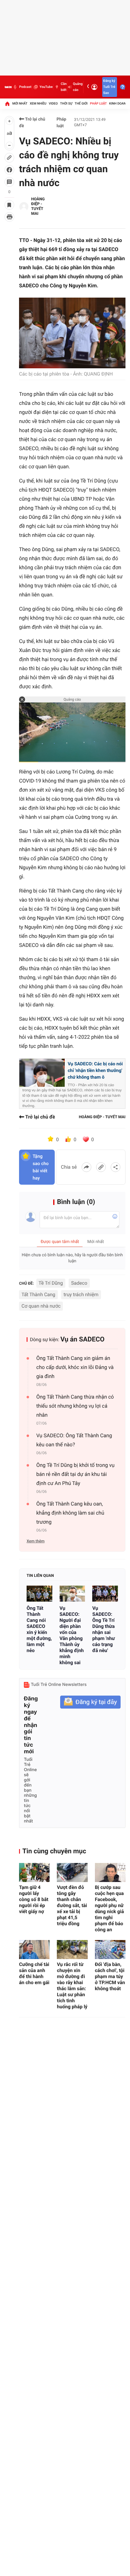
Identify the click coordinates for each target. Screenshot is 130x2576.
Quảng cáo (78, 87)
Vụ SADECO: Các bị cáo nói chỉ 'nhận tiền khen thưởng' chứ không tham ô (95, 1070)
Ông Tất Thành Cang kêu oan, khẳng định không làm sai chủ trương (70, 1513)
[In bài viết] (9, 217)
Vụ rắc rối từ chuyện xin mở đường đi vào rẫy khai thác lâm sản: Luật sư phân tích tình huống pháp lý (72, 1985)
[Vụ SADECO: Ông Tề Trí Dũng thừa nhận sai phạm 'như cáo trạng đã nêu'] (105, 1594)
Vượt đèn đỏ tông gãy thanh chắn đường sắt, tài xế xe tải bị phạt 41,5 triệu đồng (72, 1905)
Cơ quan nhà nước (41, 1306)
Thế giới (81, 103)
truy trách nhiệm (81, 1294)
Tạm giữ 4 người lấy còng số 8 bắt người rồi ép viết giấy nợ (34, 1899)
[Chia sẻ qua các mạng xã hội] (115, 1167)
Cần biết (64, 87)
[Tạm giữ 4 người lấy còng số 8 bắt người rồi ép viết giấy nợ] (34, 1872)
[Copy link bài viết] (101, 1167)
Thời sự (66, 103)
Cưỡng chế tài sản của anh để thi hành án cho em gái (34, 1973)
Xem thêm (36, 1541)
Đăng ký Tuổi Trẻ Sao (109, 87)
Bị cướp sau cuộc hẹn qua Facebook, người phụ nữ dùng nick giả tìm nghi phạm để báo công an (109, 1908)
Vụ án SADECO (83, 1340)
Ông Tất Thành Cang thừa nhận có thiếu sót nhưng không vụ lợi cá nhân (75, 1406)
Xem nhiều (38, 103)
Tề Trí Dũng (51, 1283)
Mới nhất (20, 103)
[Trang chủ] (7, 104)
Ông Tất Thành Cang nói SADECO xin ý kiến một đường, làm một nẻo (39, 1629)
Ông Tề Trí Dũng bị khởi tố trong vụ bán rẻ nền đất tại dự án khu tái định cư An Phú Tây (75, 1474)
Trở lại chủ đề (32, 123)
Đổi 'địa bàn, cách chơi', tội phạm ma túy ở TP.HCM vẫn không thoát (110, 1976)
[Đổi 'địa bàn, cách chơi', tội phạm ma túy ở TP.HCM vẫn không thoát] (110, 1950)
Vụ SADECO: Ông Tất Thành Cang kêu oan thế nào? (74, 1440)
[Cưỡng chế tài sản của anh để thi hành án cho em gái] (34, 1950)
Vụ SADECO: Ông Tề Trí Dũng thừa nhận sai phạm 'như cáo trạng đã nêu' (103, 1629)
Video (53, 103)
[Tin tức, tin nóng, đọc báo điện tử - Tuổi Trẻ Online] (8, 87)
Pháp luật (99, 103)
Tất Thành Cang (38, 1294)
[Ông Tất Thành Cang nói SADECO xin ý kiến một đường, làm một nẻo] (39, 1594)
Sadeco (79, 1283)
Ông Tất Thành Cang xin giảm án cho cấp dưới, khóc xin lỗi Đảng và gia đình (75, 1367)
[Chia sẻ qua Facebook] (86, 1167)
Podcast (25, 87)
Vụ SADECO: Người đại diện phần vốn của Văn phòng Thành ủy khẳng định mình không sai (72, 1635)
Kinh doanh (119, 103)
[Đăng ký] (90, 1702)
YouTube (46, 87)
